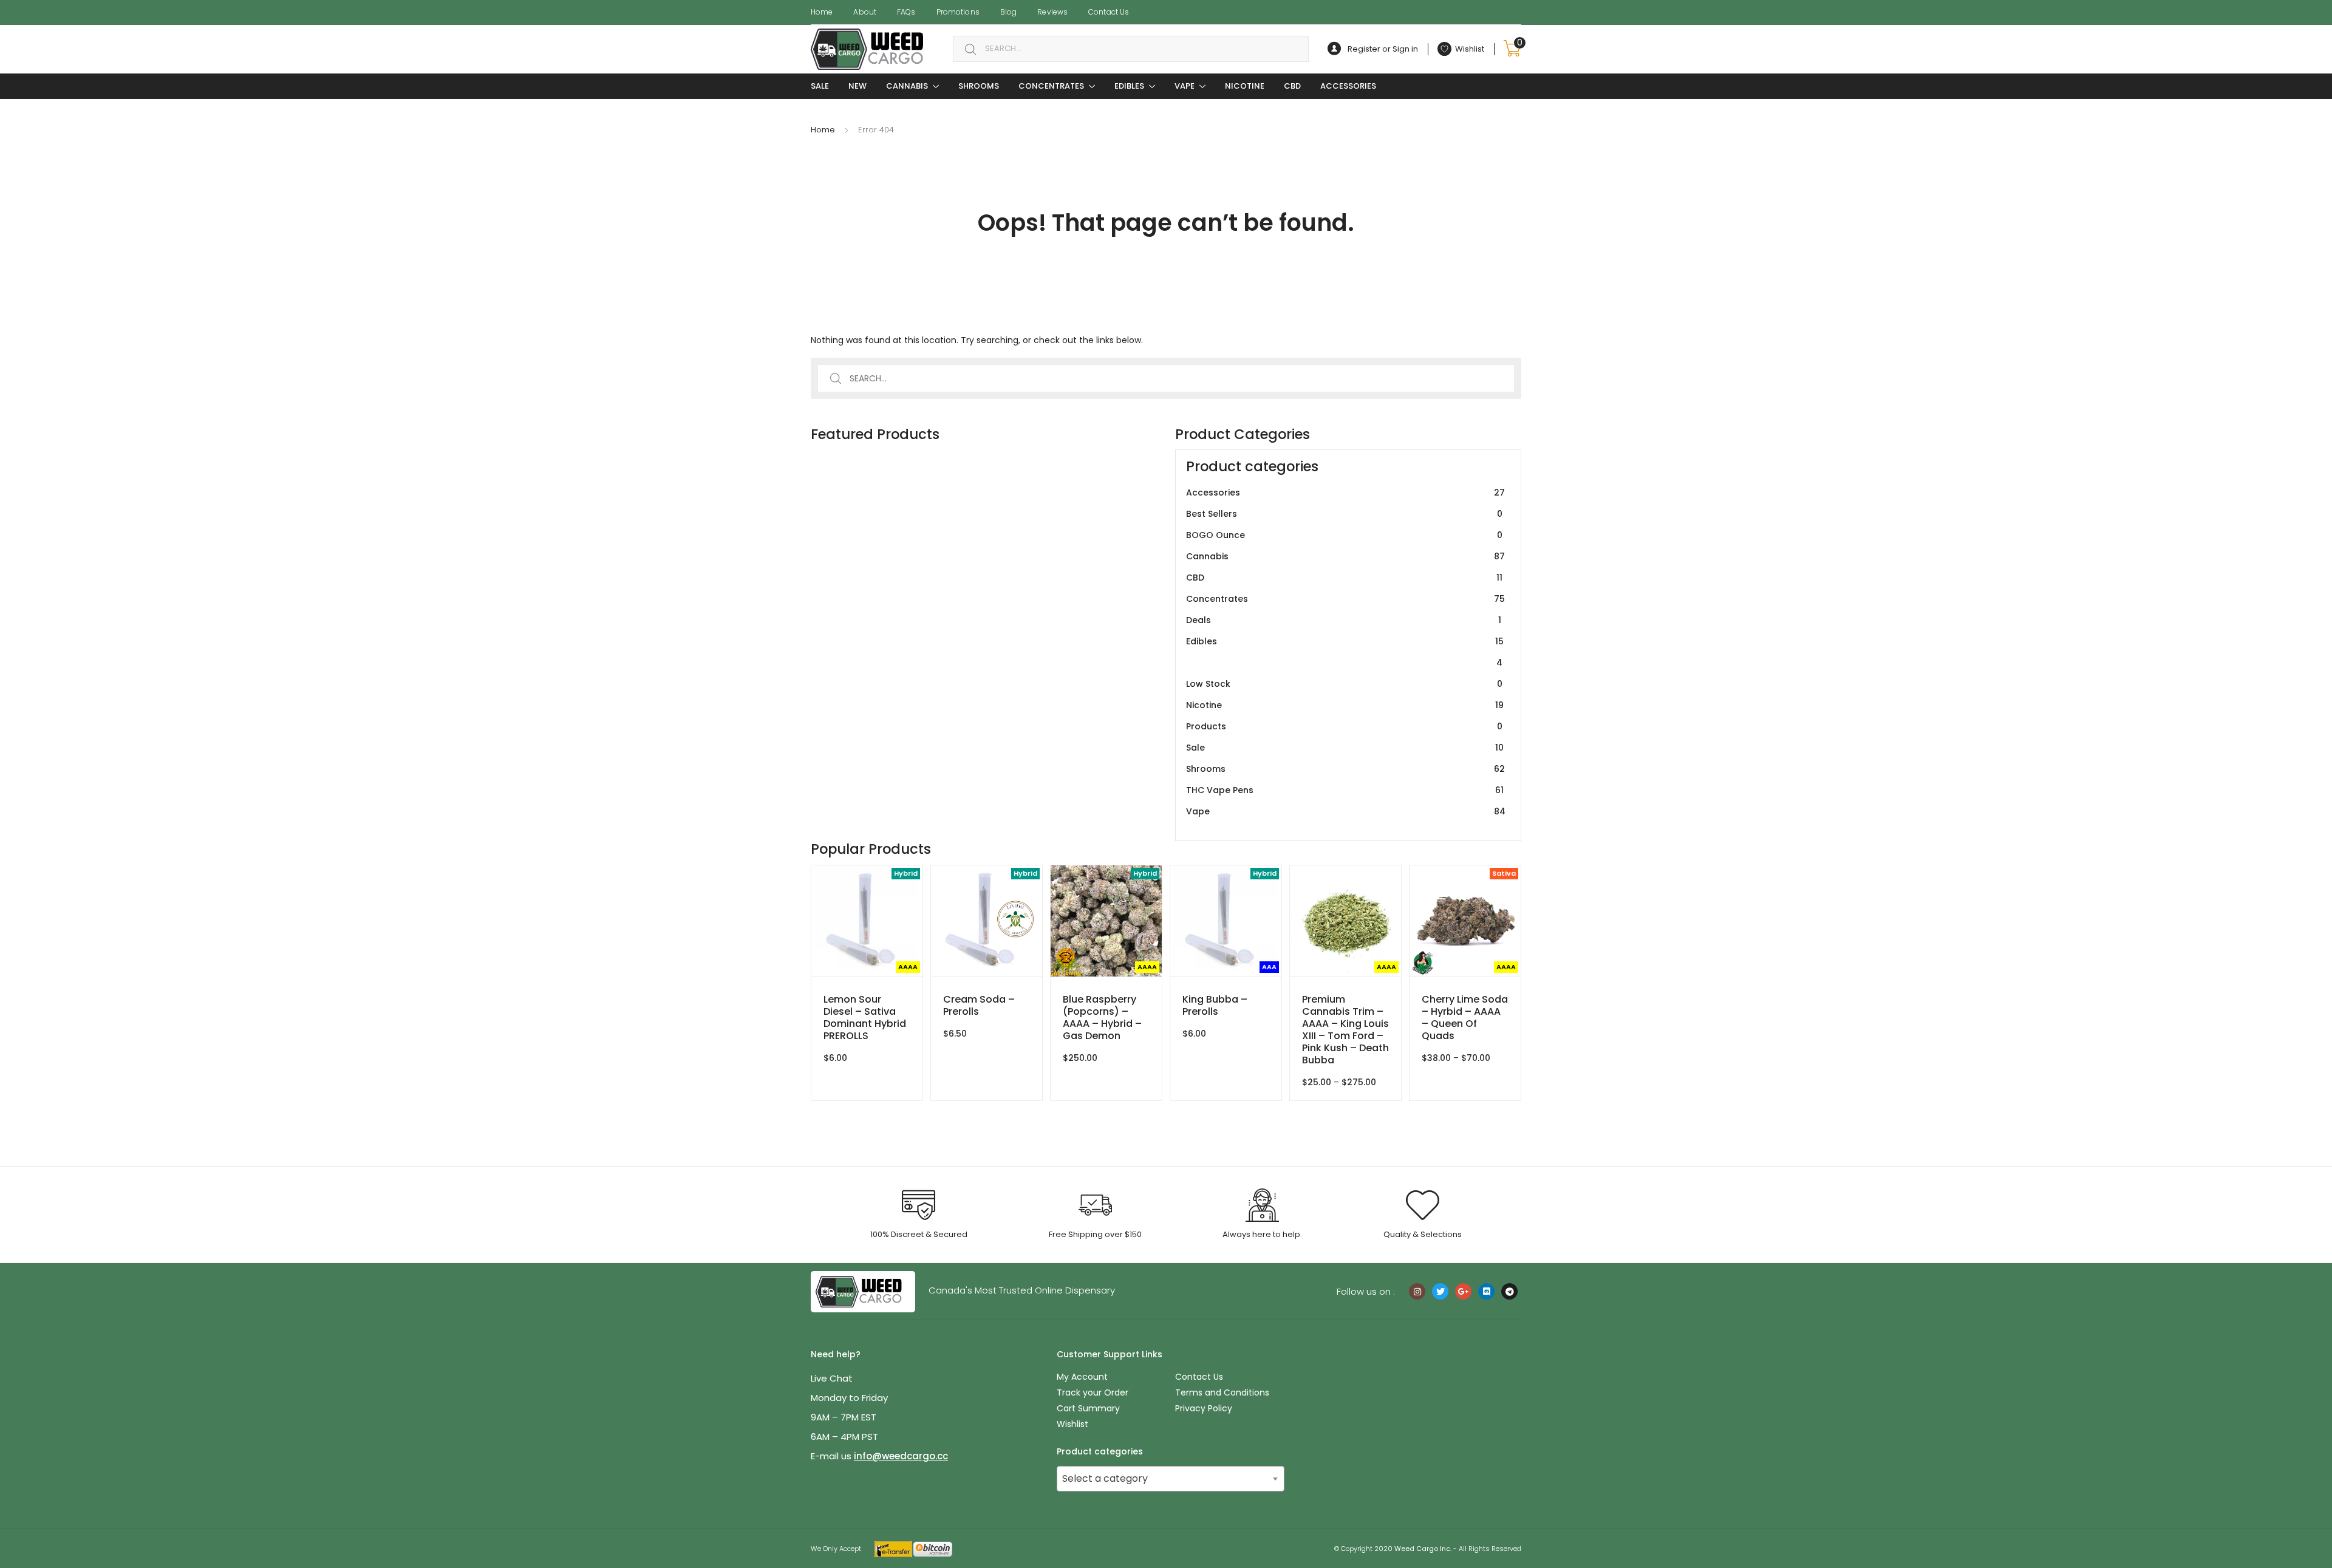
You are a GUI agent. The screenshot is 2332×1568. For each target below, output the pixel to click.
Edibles (1129, 86)
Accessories (1348, 86)
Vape (1185, 86)
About (865, 12)
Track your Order (1093, 1392)
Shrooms (979, 86)
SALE (820, 86)
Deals (1344, 620)
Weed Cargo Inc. (1423, 1549)
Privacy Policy (1204, 1408)
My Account (1082, 1377)
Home (822, 12)
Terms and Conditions (1222, 1392)
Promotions (958, 12)
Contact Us (1109, 12)
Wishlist (1072, 1424)
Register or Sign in (1383, 49)
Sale (1345, 748)
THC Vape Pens (1345, 790)
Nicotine (1245, 86)
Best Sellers (1344, 514)
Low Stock (1344, 684)
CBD (1292, 86)
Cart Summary (1088, 1408)
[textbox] (1171, 1479)
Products (1344, 726)
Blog (1008, 12)
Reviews (1052, 12)
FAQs (906, 12)
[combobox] (1131, 49)
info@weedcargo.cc (901, 1456)
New (857, 86)
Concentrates (1051, 86)
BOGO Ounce (1344, 535)
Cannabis (907, 86)
